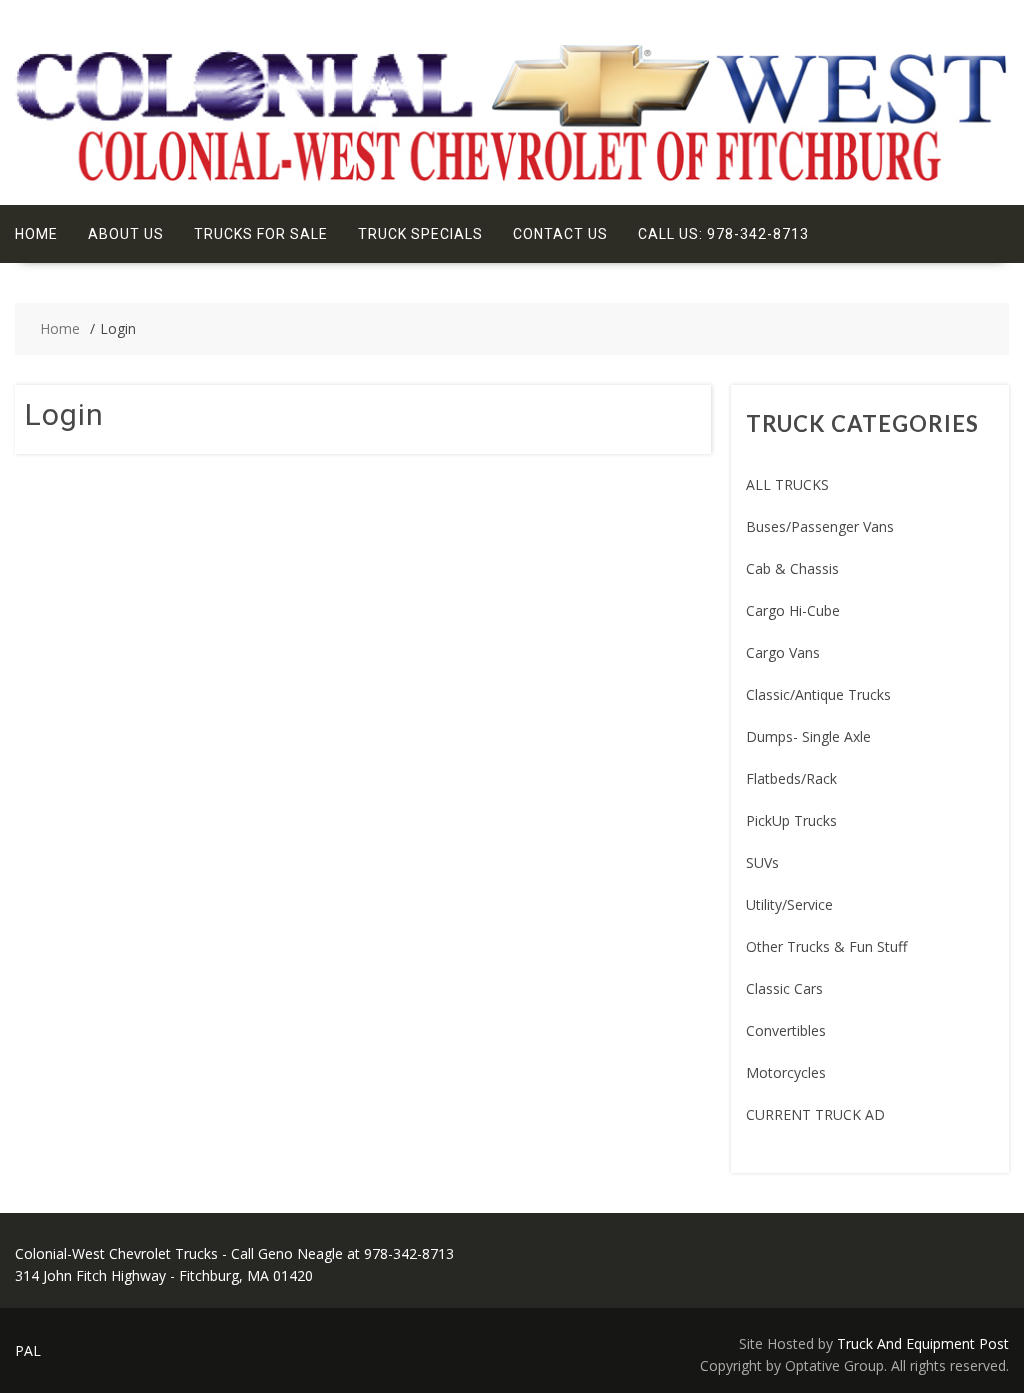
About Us (126, 234)
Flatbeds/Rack (791, 778)
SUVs (762, 862)
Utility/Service (789, 904)
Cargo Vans (783, 652)
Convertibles (786, 1030)
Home (36, 234)
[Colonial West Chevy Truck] (512, 179)
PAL (28, 1350)
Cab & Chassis (792, 568)
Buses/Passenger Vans (820, 526)
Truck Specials (420, 234)
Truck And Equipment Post (923, 1343)
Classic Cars (784, 988)
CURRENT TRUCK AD (815, 1114)
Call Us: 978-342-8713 (723, 234)
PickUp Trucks (791, 820)
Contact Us (560, 234)
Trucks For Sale (261, 234)
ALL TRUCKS (787, 484)
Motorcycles (786, 1072)
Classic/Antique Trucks (818, 694)
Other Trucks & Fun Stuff (826, 946)
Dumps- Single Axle (808, 736)
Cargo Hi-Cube (793, 610)
